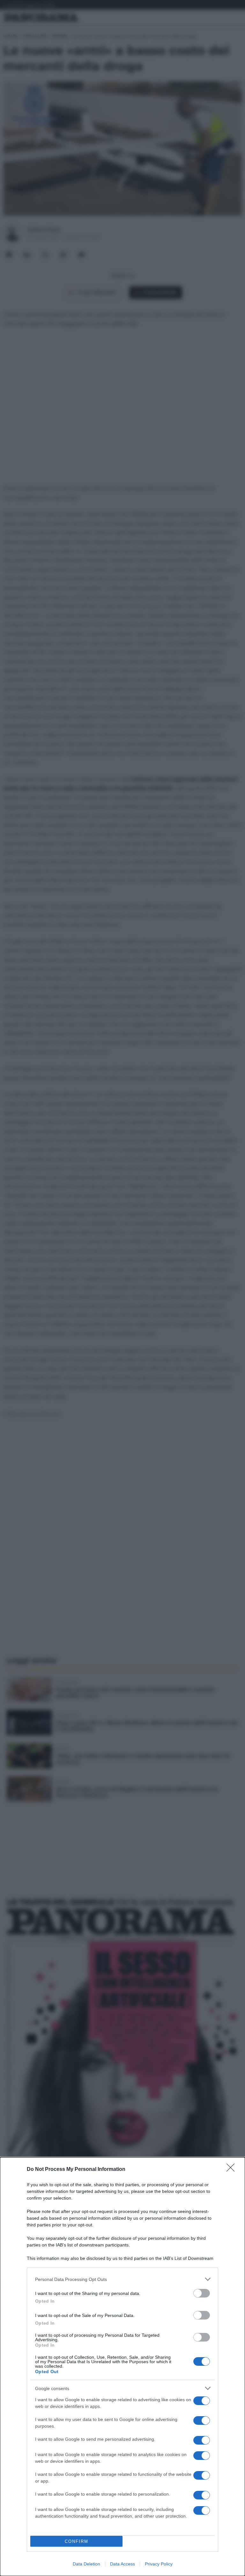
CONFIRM (77, 2541)
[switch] (202, 2293)
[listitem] (122, 2279)
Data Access (122, 2564)
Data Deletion (86, 2564)
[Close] (233, 2170)
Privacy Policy (159, 2564)
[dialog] (122, 2367)
